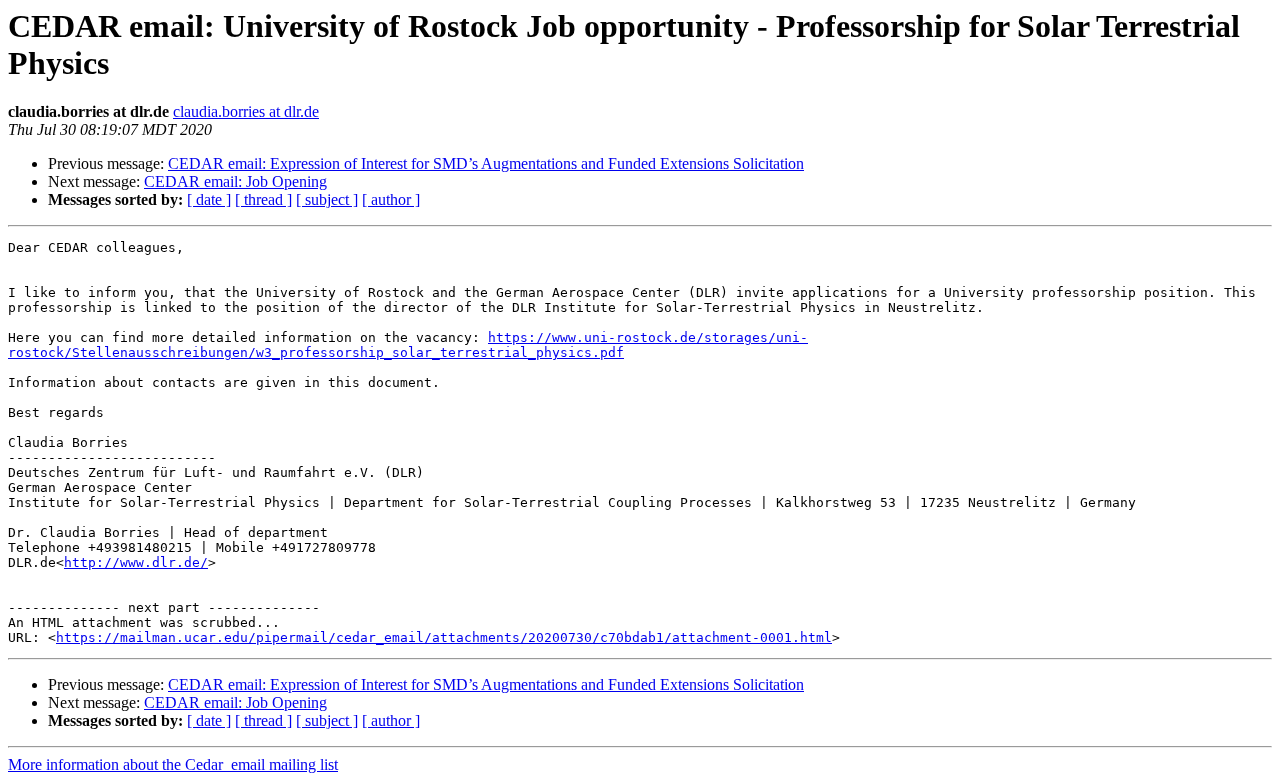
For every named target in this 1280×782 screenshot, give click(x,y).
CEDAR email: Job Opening (235, 181)
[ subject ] (327, 199)
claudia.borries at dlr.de (246, 111)
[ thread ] (263, 199)
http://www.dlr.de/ (136, 562)
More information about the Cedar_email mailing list (173, 764)
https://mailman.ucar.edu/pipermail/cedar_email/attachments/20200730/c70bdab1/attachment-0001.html (444, 637)
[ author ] (391, 199)
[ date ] (209, 199)
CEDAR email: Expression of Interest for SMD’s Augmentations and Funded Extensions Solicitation (486, 163)
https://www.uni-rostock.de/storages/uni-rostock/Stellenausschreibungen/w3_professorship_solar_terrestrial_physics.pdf (408, 345)
